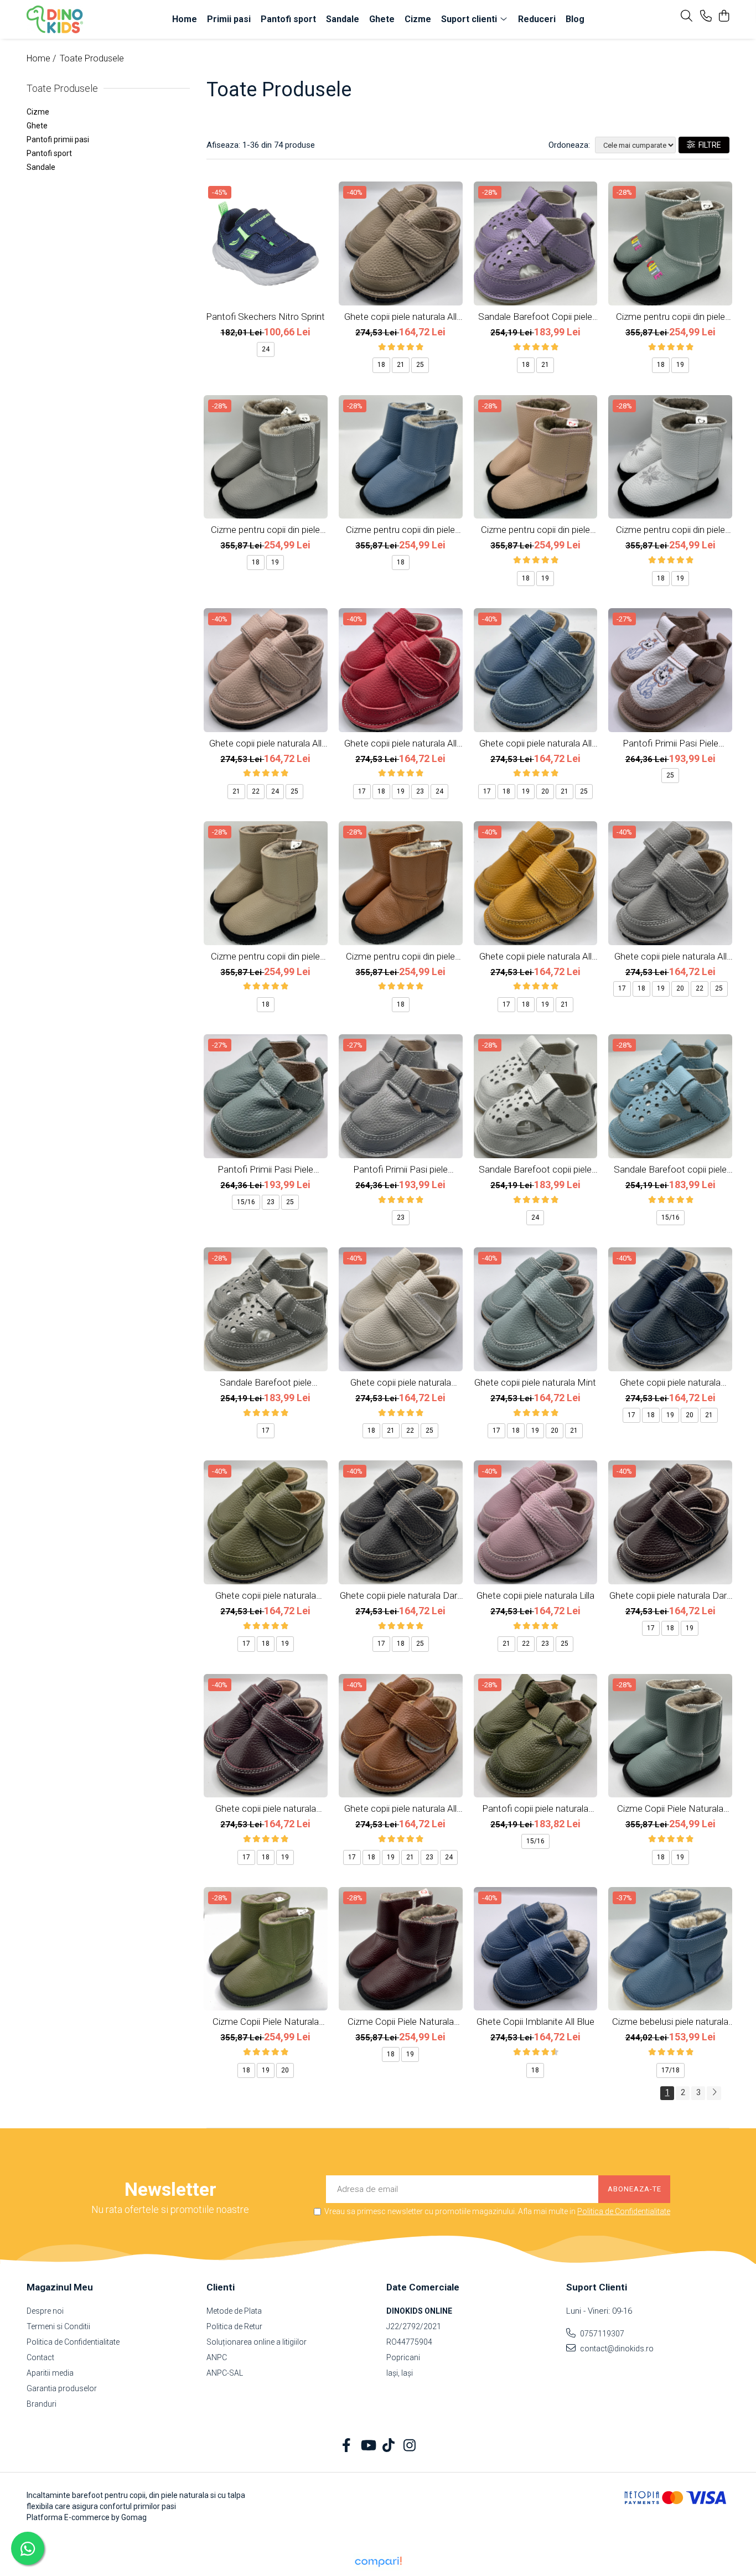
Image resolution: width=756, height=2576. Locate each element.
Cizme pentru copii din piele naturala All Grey (265, 530)
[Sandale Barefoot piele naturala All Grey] (266, 1309)
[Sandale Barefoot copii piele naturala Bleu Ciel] (670, 1096)
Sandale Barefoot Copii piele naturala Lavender (535, 317)
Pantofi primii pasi (58, 139)
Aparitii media (50, 2373)
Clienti (221, 2287)
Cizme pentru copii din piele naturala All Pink (535, 530)
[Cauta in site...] (687, 17)
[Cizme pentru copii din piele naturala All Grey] (266, 457)
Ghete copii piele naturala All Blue (535, 743)
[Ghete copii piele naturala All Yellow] (536, 883)
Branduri (42, 2404)
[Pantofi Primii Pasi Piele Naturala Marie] (670, 670)
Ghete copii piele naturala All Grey (670, 956)
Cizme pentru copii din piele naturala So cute (670, 317)
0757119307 (601, 2334)
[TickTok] (389, 2446)
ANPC (217, 2357)
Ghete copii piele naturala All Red (400, 743)
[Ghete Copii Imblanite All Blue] (536, 1949)
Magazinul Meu (60, 2287)
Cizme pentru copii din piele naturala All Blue (400, 530)
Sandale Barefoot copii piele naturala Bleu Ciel (670, 1169)
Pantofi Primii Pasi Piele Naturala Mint (265, 1169)
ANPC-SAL (225, 2373)
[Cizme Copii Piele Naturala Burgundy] (401, 1949)
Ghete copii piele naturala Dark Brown (670, 1595)
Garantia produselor (62, 2388)
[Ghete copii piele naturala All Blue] (536, 670)
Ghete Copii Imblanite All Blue (535, 2022)
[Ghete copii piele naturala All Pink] (266, 670)
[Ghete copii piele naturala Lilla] (536, 1522)
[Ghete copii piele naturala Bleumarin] (670, 1309)
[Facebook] (347, 2446)
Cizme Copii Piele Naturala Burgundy (401, 2022)
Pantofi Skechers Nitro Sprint (265, 317)
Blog (575, 19)
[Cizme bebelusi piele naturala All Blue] (670, 1949)
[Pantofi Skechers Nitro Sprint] (266, 243)
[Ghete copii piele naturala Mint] (536, 1309)
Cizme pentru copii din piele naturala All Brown (400, 956)
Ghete (37, 126)
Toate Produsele (92, 58)
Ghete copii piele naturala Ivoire (401, 1382)
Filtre (708, 145)
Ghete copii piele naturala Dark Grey (401, 1595)
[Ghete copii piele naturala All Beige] (401, 243)
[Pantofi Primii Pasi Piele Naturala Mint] (266, 1096)
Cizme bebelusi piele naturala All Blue (670, 2022)
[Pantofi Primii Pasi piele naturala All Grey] (401, 1096)
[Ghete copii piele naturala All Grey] (670, 883)
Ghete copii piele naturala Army (266, 1595)
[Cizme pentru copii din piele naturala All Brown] (401, 883)
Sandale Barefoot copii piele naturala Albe (535, 1169)
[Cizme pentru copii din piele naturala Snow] (670, 457)
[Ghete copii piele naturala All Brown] (401, 1736)
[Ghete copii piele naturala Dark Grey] (401, 1522)
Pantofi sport (49, 153)
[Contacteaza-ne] (706, 17)
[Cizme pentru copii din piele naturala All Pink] (536, 457)
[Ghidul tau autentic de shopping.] (378, 2562)
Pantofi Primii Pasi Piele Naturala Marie (670, 743)
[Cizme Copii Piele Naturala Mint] (670, 1736)
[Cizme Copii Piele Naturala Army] (266, 1949)
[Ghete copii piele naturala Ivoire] (401, 1309)
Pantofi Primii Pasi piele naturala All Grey (400, 1169)
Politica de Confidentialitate (624, 2211)
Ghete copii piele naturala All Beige (400, 317)
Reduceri (537, 19)
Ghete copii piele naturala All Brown (400, 1808)
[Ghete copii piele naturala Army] (266, 1522)
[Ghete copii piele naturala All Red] (401, 670)
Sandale (41, 167)
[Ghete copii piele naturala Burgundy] (266, 1736)
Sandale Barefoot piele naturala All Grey (266, 1382)
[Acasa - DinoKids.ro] (90, 19)
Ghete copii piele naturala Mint (535, 1382)
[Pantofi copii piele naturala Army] (536, 1736)
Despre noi (45, 2311)
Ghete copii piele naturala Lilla (535, 1595)
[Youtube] (368, 2446)
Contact (40, 2357)
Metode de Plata (234, 2311)
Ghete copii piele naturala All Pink (265, 743)
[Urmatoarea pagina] (714, 2093)
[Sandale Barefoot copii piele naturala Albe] (536, 1096)
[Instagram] (410, 2446)
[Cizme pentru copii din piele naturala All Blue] (401, 457)
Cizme (38, 112)
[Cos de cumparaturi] (724, 17)
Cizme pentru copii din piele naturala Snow (670, 530)
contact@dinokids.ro (616, 2349)
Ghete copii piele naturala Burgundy (266, 1808)
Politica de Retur (234, 2326)
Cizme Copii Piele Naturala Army (266, 2022)
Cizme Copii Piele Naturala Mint (670, 1808)
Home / (42, 58)
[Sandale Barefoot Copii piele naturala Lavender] (536, 243)
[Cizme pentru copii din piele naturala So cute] (670, 243)
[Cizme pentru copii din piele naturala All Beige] (266, 883)
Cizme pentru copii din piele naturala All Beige (265, 956)
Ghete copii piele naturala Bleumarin (670, 1382)
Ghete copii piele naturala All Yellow (535, 956)
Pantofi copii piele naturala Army (535, 1808)
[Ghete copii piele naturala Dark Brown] (670, 1522)
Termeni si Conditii (58, 2326)
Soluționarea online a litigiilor (257, 2342)
